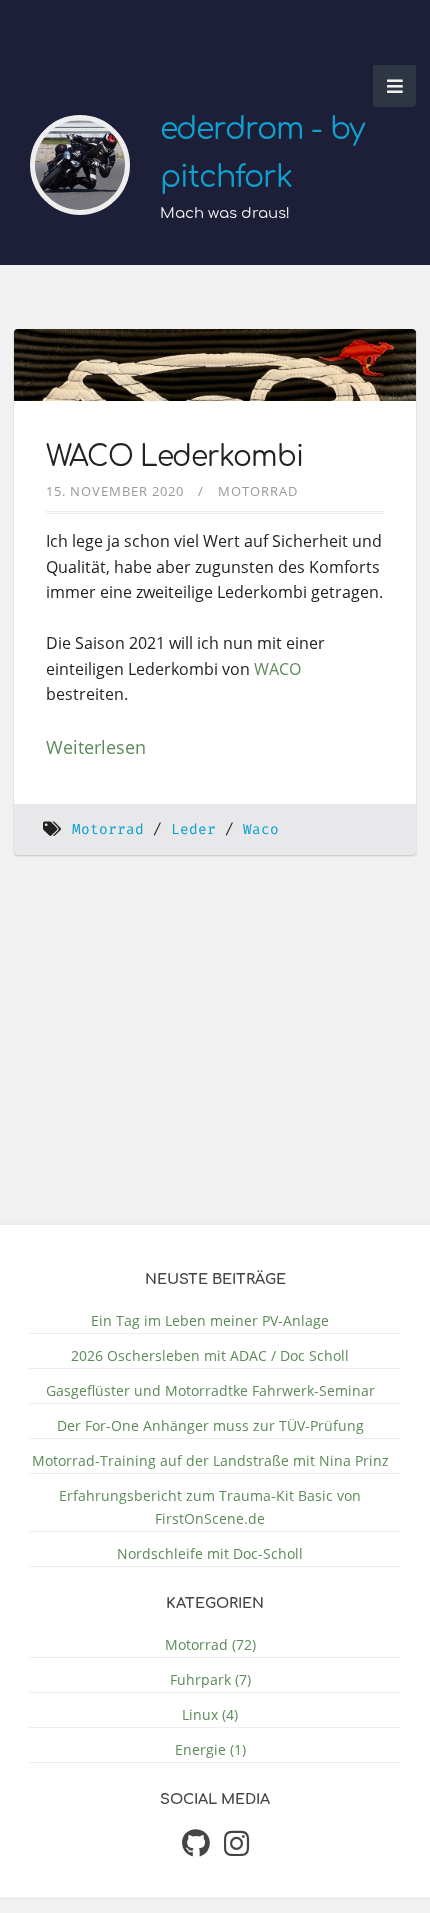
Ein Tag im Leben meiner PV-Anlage (210, 1320)
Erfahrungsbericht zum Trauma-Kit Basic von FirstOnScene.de (210, 1507)
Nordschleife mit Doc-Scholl (210, 1553)
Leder (193, 829)
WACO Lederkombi (174, 457)
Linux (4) (210, 1714)
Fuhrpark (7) (210, 1679)
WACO (277, 669)
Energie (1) (210, 1749)
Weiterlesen (96, 747)
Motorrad (258, 491)
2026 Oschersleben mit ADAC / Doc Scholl (210, 1355)
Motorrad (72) (210, 1644)
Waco (261, 829)
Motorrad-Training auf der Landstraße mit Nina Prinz (210, 1460)
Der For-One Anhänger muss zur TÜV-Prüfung (210, 1425)
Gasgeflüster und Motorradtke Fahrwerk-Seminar (210, 1390)
